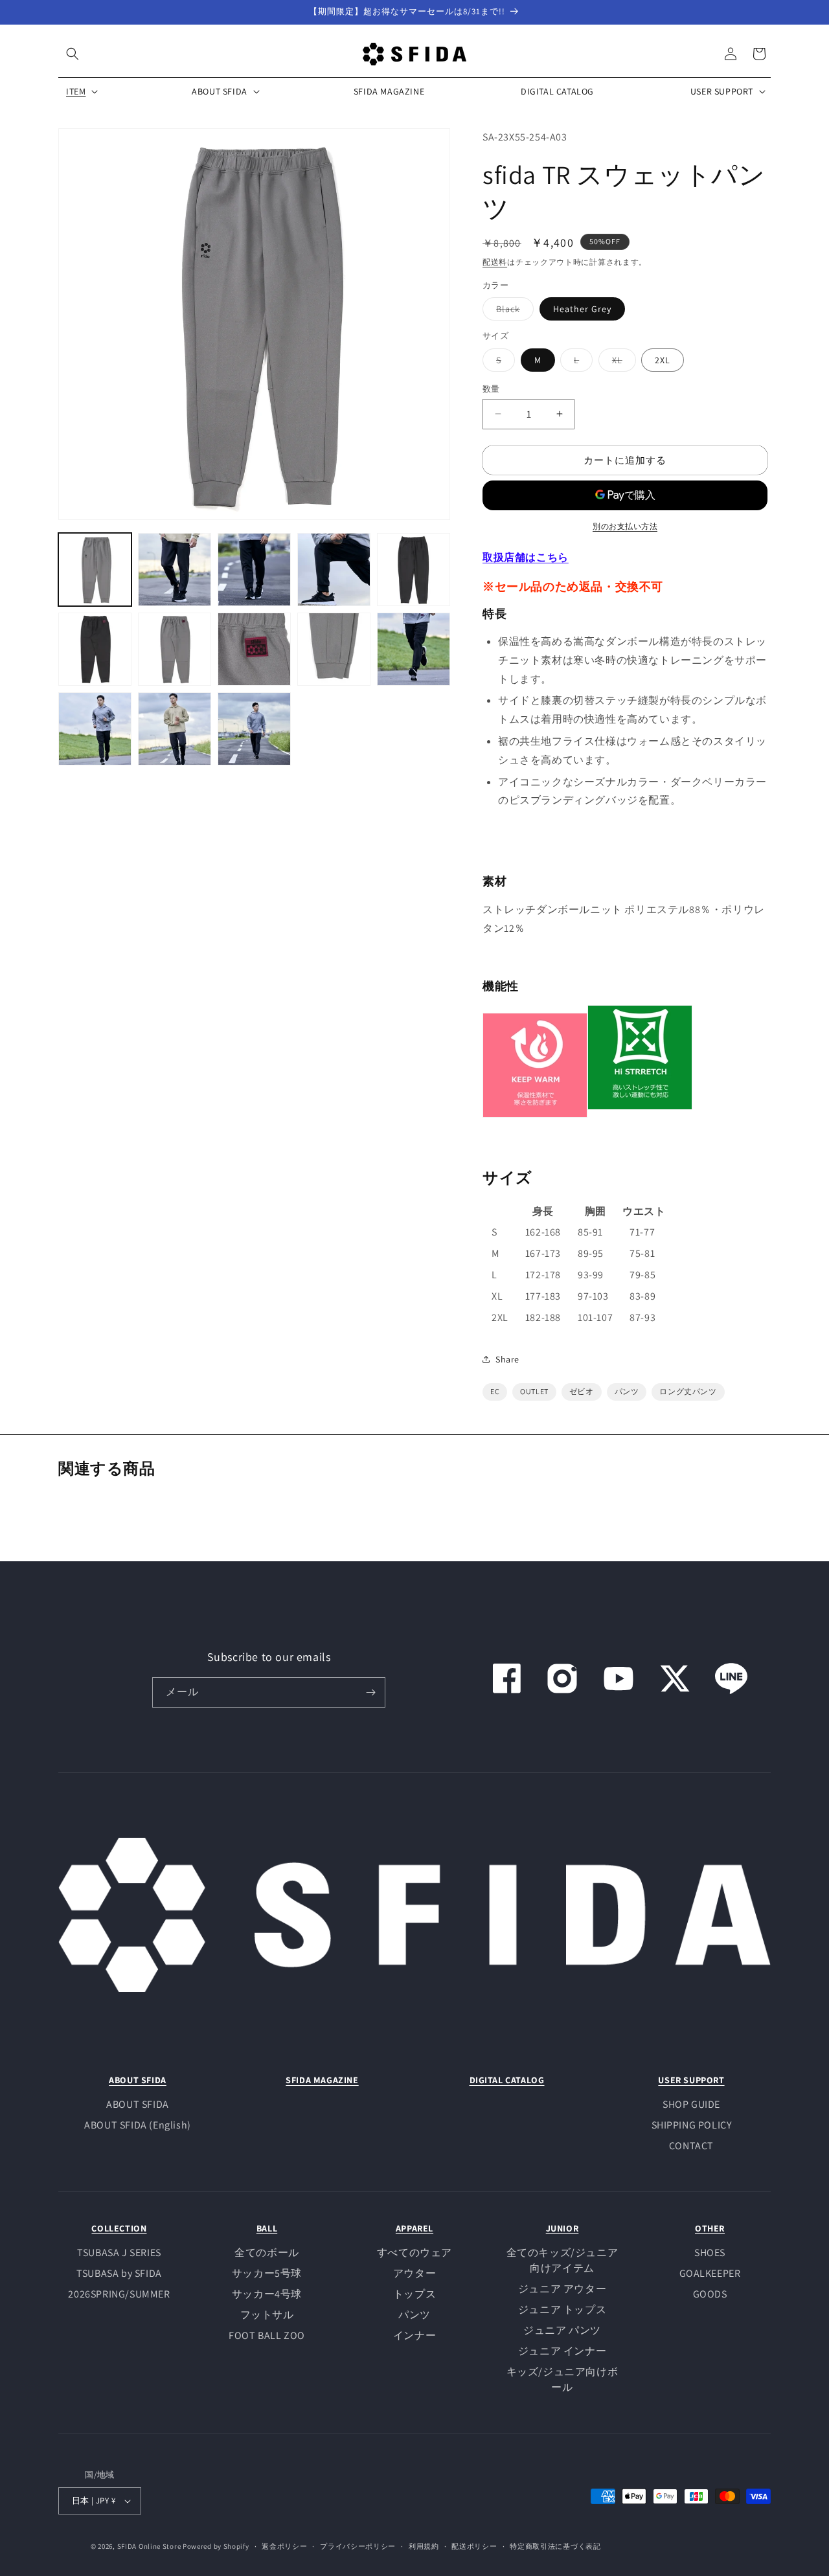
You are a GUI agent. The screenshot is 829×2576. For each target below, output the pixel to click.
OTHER (710, 2228)
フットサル (267, 2315)
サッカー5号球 (267, 2273)
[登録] (370, 1692)
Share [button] (507, 1359)
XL (622, 362)
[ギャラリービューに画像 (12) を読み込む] (175, 729)
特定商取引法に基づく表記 (555, 2546)
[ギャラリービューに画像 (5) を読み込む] (414, 570)
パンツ (414, 2315)
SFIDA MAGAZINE (322, 2080)
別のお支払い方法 (625, 526)
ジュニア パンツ (562, 2330)
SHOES (710, 2253)
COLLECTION (119, 2228)
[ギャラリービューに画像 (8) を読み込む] (254, 649)
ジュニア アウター (562, 2289)
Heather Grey (582, 308)
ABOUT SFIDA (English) (138, 2125)
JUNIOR (562, 2228)
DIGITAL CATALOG (507, 2080)
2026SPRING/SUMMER (119, 2294)
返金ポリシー (284, 2546)
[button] (73, 54)
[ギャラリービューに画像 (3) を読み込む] (254, 570)
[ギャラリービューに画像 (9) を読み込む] (334, 649)
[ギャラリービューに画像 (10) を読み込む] (414, 649)
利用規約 (424, 2546)
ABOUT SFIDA (138, 2080)
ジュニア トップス (562, 2310)
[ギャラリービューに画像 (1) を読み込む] (95, 570)
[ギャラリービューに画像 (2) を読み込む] (175, 570)
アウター (414, 2273)
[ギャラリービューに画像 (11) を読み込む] (95, 729)
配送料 (495, 261)
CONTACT (691, 2146)
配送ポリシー (474, 2546)
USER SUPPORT (691, 2080)
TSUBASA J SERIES (119, 2253)
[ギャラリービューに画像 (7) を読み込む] (175, 649)
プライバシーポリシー (358, 2546)
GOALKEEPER (710, 2273)
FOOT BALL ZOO (267, 2335)
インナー (414, 2335)
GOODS (710, 2294)
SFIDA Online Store (149, 2546)
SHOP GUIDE (691, 2104)
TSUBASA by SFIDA (119, 2273)
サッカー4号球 (267, 2294)
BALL (267, 2228)
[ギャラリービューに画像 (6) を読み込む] (95, 649)
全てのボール (267, 2253)
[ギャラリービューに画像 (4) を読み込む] (334, 570)
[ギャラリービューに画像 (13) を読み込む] (254, 729)
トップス (414, 2294)
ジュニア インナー (562, 2351)
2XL (663, 359)
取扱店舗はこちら (526, 557)
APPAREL (414, 2228)
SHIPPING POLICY (692, 2125)
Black (513, 311)
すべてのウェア (414, 2253)
